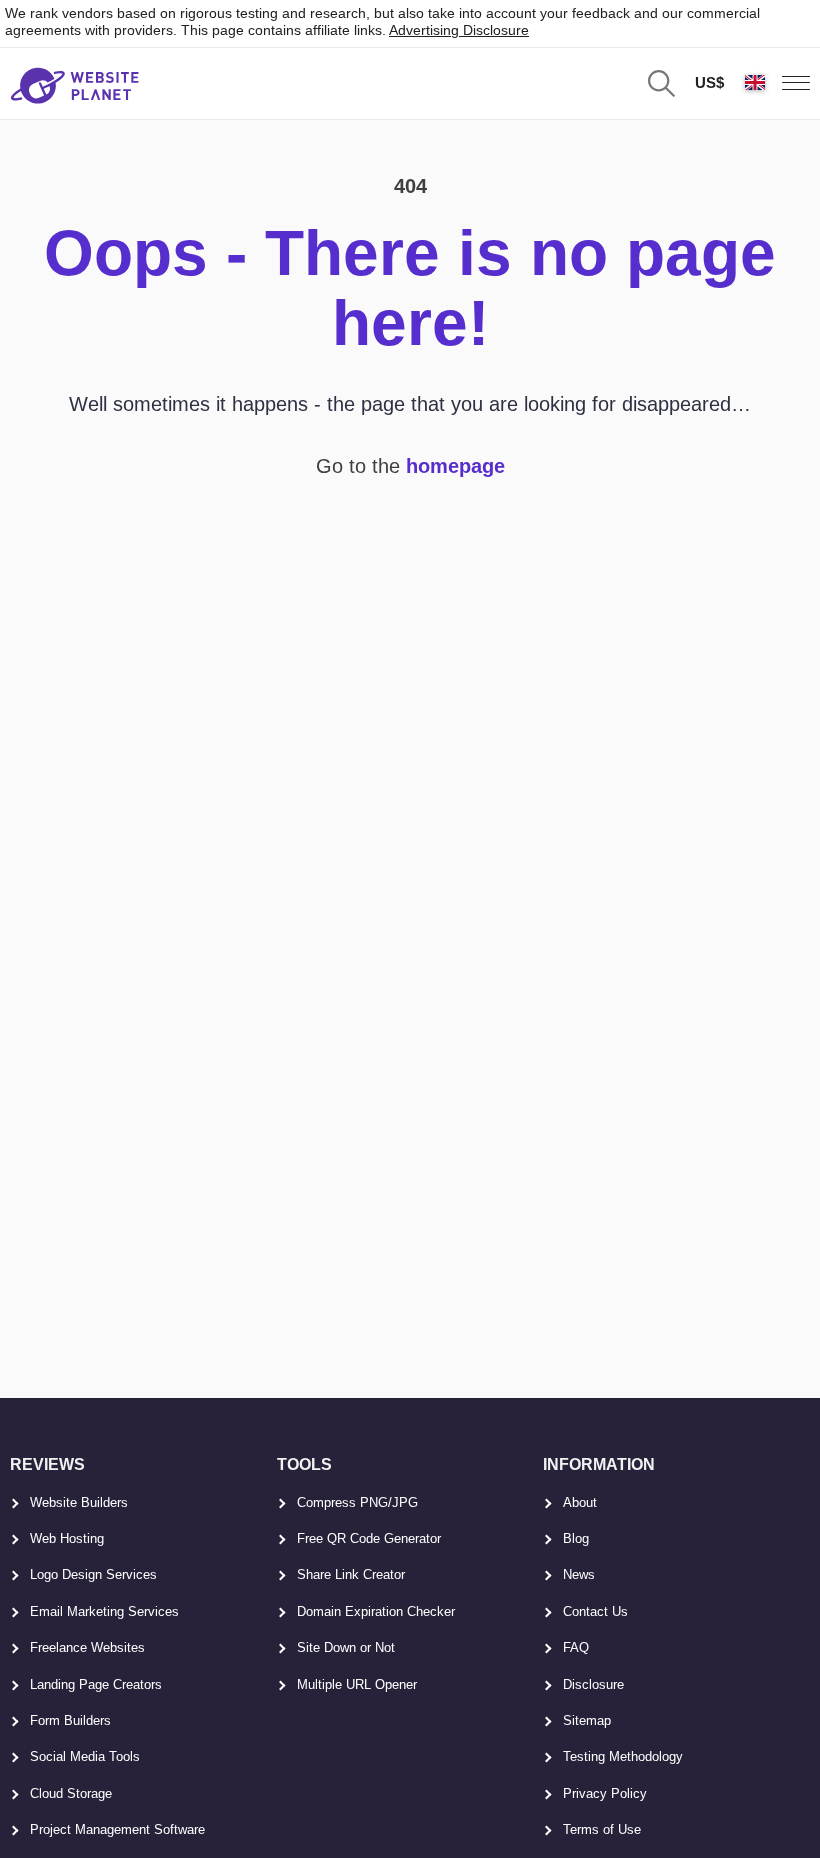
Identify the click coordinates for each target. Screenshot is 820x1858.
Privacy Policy (605, 1793)
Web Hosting (67, 1538)
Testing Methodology (623, 1756)
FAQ (576, 1647)
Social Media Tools (85, 1756)
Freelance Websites (87, 1647)
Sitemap (587, 1720)
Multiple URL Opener (357, 1684)
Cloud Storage (71, 1793)
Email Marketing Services (104, 1611)
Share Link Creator (351, 1574)
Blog (576, 1538)
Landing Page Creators (96, 1684)
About (580, 1502)
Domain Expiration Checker (376, 1611)
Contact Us (595, 1611)
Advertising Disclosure (459, 30)
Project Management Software (117, 1829)
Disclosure (593, 1684)
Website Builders (79, 1502)
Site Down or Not (346, 1647)
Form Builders (70, 1720)
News (579, 1574)
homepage (455, 466)
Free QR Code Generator (369, 1538)
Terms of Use (602, 1829)
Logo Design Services (93, 1574)
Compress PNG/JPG (357, 1502)
